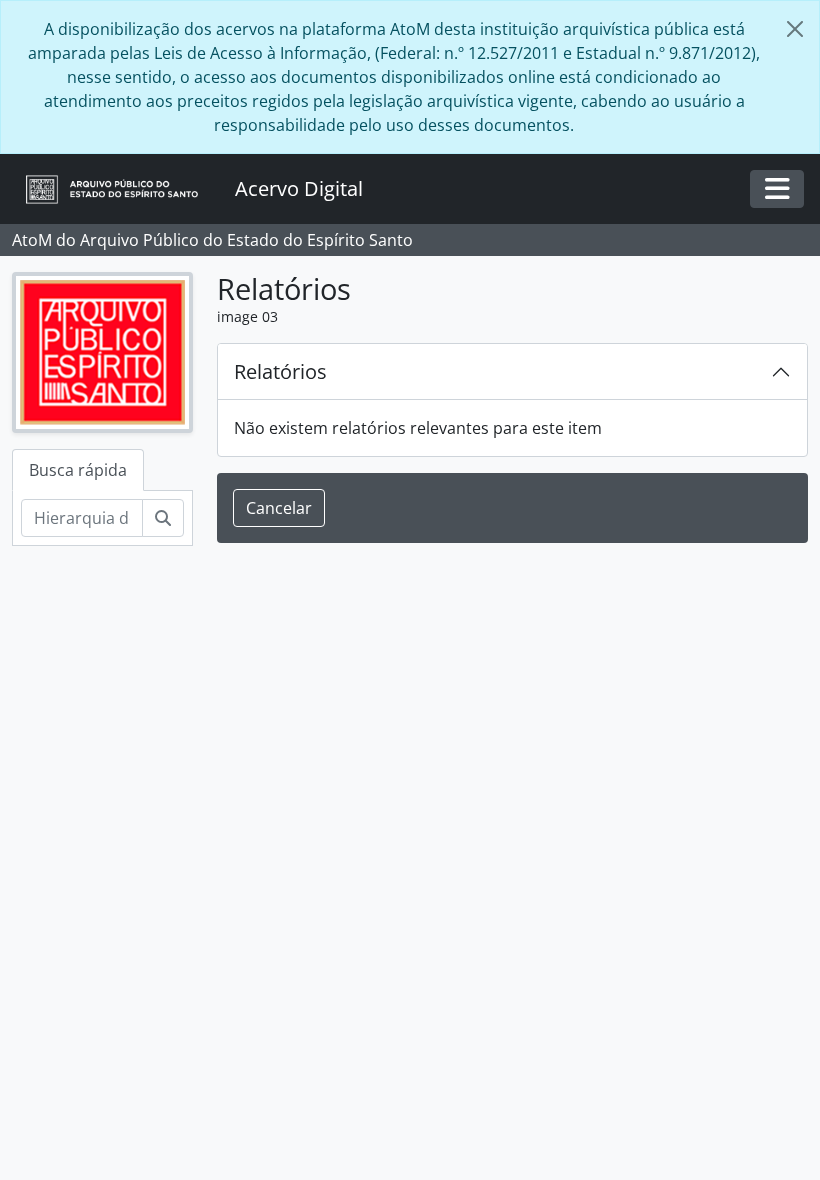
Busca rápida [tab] (78, 470)
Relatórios (280, 371)
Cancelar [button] (279, 508)
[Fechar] (795, 29)
